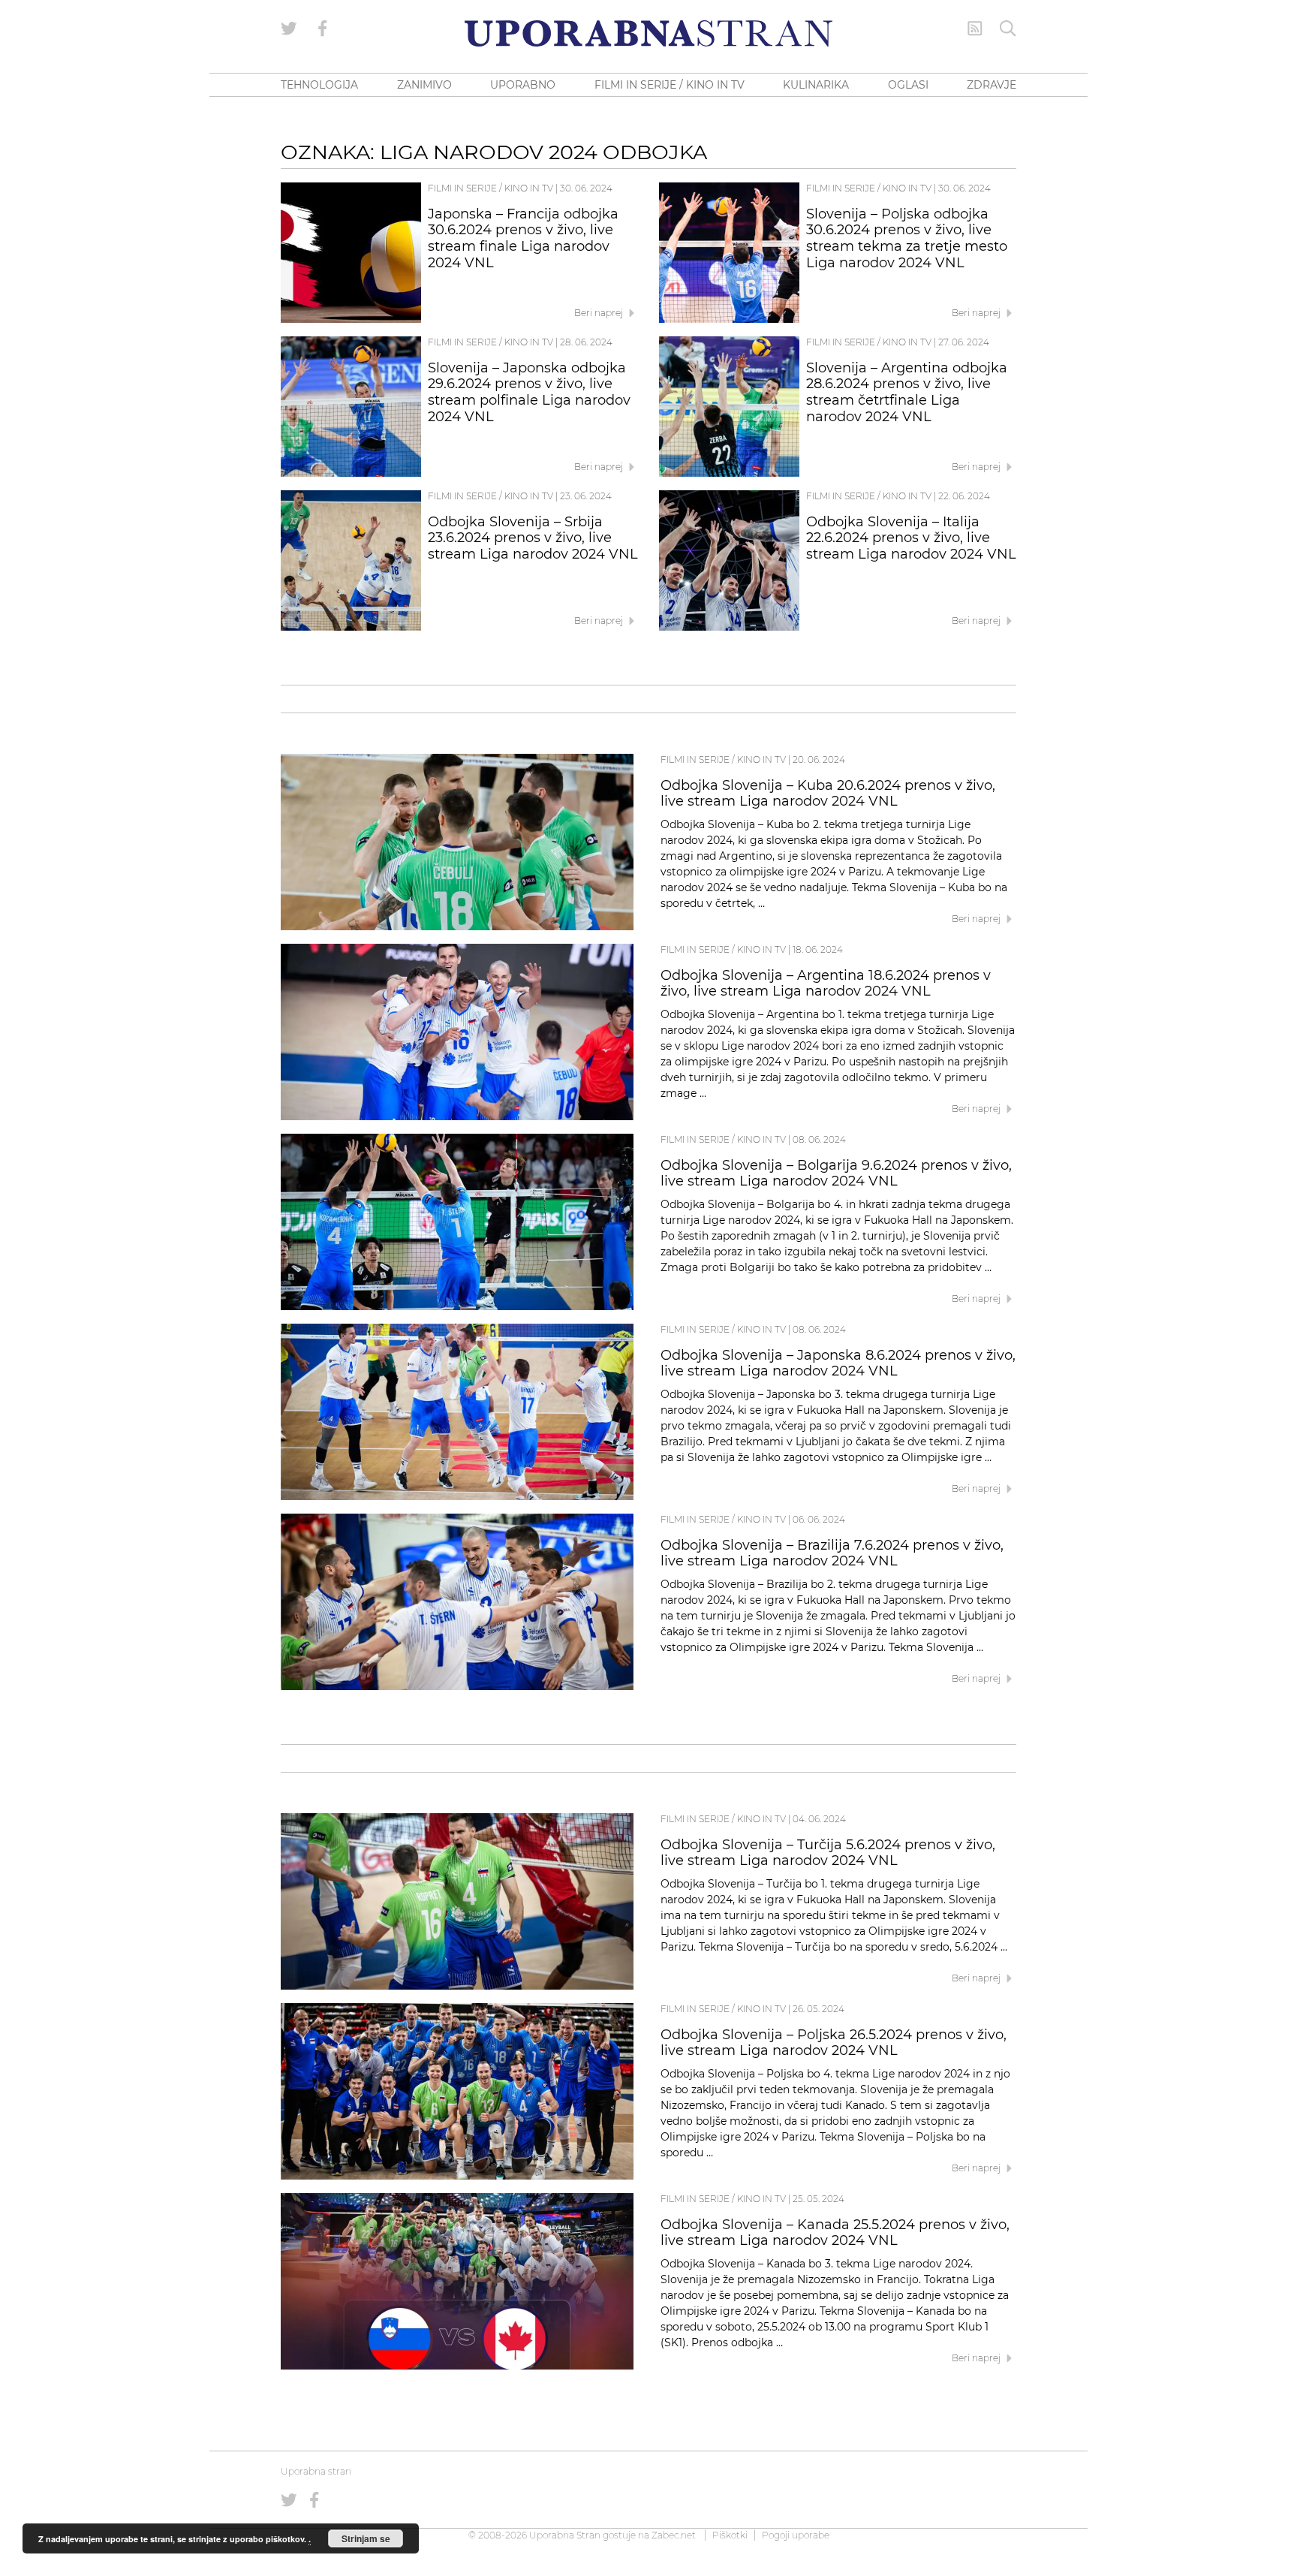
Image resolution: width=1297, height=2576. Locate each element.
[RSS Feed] (975, 29)
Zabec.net (674, 2535)
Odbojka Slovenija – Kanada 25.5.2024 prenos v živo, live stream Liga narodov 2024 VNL (835, 2233)
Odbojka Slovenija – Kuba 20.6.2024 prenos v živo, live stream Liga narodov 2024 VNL (828, 794)
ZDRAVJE (992, 85)
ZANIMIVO (424, 85)
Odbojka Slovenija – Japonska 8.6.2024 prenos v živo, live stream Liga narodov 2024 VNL (838, 1363)
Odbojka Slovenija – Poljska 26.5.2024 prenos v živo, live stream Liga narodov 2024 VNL (834, 2043)
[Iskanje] (1008, 29)
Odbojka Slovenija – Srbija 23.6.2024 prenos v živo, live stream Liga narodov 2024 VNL (533, 538)
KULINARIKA (816, 85)
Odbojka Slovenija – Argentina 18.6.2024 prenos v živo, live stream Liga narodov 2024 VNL (826, 984)
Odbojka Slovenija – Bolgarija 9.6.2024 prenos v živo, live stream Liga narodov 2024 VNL (836, 1174)
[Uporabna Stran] (648, 33)
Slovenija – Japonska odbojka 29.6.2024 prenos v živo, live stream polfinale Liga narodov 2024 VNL (529, 392)
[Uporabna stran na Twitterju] (289, 29)
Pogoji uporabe (796, 2535)
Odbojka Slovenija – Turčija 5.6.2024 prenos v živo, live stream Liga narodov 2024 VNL (828, 1853)
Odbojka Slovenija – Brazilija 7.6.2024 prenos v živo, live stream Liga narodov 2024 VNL (832, 1553)
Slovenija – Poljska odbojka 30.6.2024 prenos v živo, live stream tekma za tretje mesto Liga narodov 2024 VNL (907, 238)
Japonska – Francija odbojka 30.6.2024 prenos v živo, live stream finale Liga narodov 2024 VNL (523, 238)
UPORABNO (523, 85)
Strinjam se (366, 2538)
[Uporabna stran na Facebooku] (323, 29)
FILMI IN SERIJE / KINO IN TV (670, 85)
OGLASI (908, 85)
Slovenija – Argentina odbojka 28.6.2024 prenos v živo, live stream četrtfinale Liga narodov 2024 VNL (907, 392)
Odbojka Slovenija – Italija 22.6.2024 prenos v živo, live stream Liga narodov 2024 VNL (911, 538)
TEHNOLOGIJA (319, 85)
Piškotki (730, 2535)
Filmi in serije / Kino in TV (491, 188)
